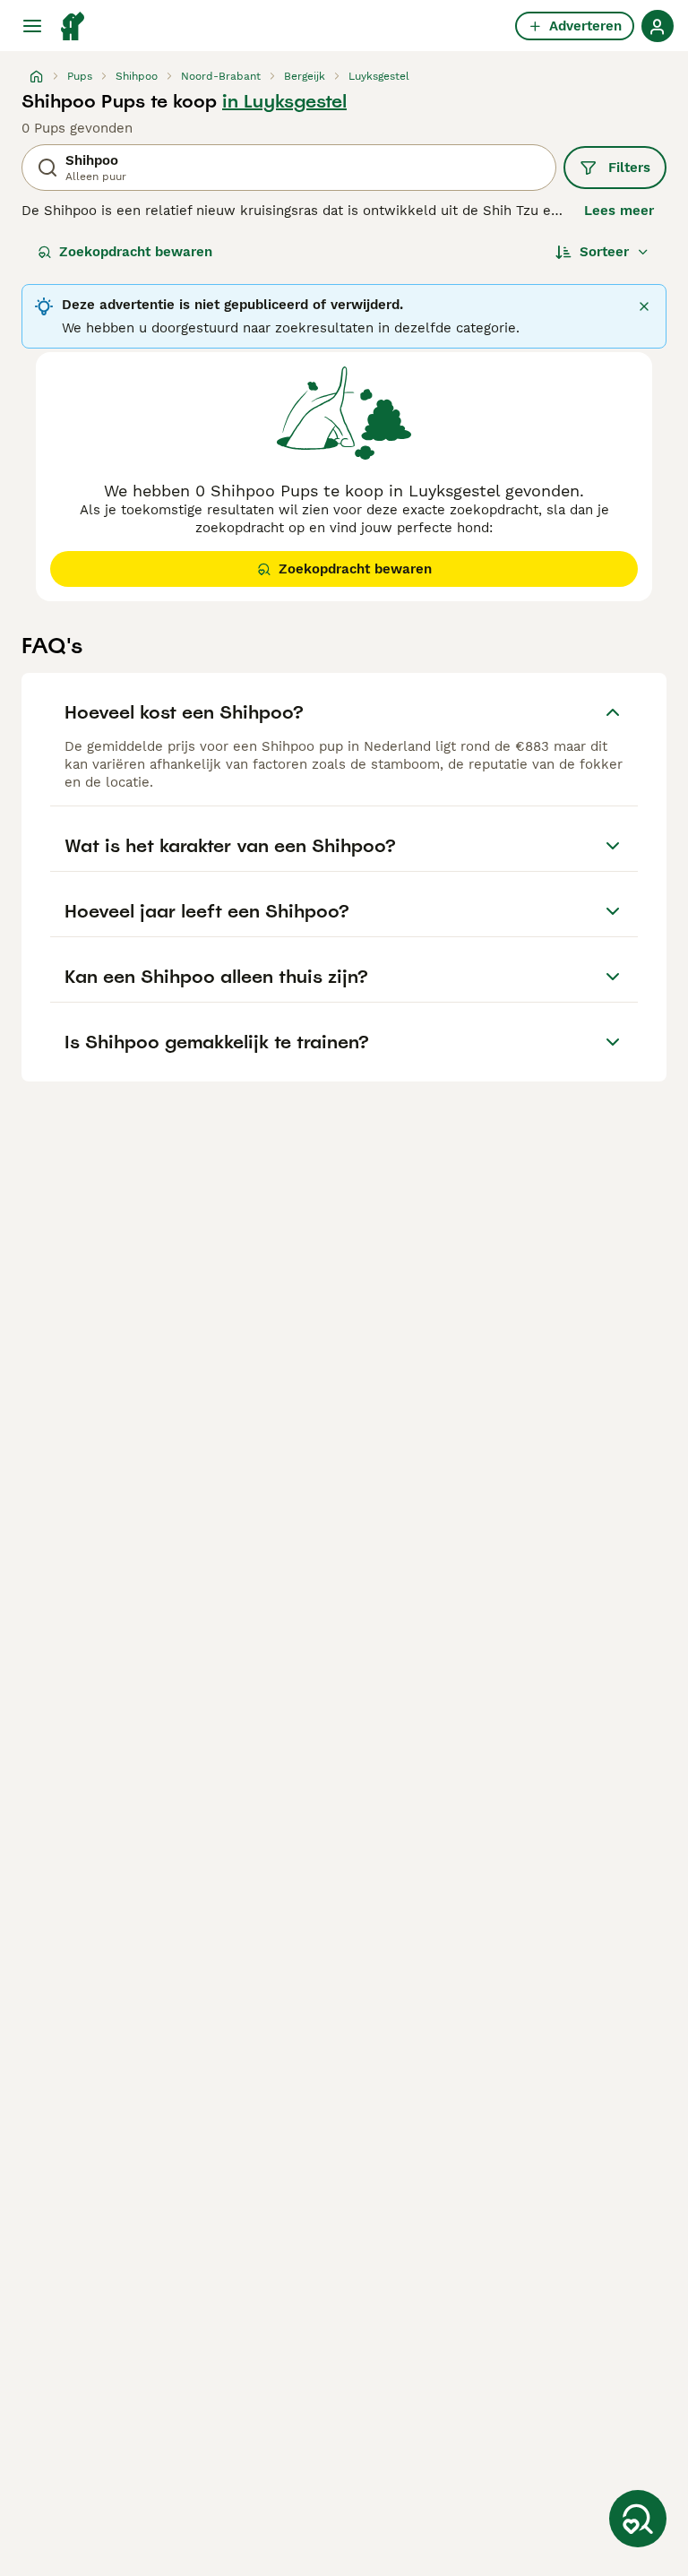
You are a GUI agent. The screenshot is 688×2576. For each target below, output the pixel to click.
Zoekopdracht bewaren (136, 252)
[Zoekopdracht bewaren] (638, 2519)
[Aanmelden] (658, 26)
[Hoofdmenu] (32, 26)
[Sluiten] (644, 306)
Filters (629, 168)
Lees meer (619, 211)
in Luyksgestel (284, 101)
